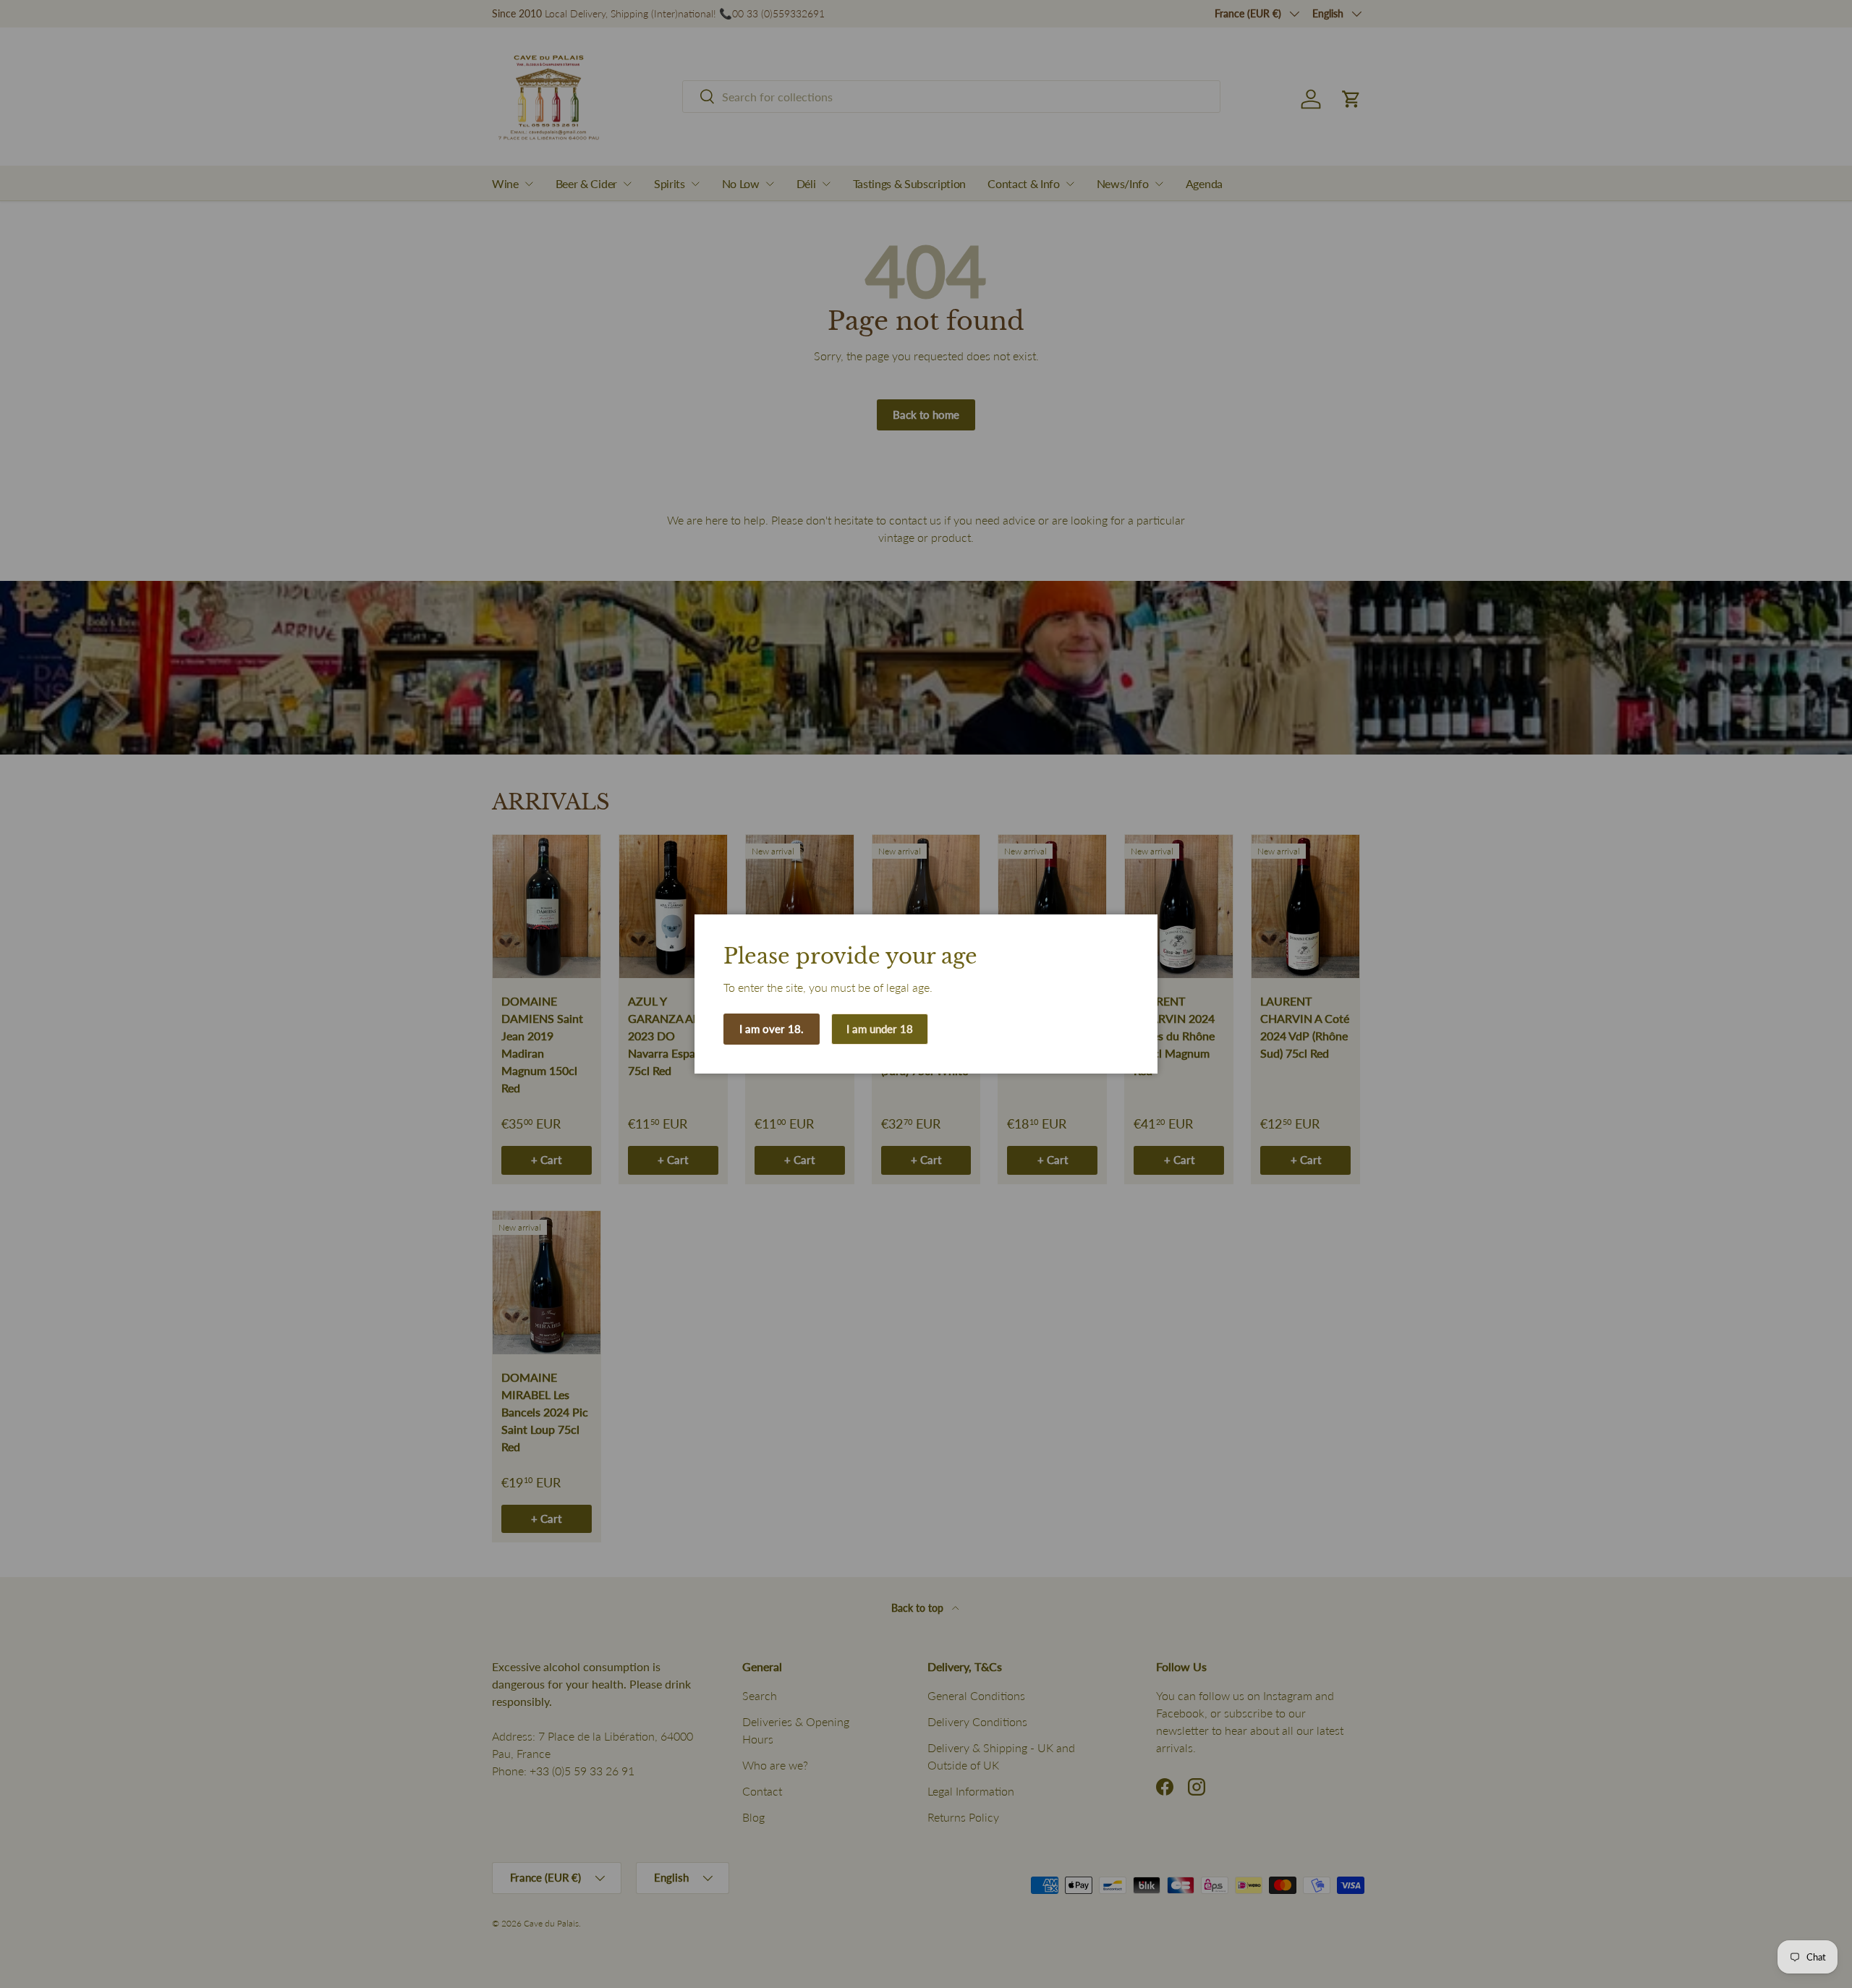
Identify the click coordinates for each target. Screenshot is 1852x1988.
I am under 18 (880, 1029)
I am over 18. (772, 1029)
